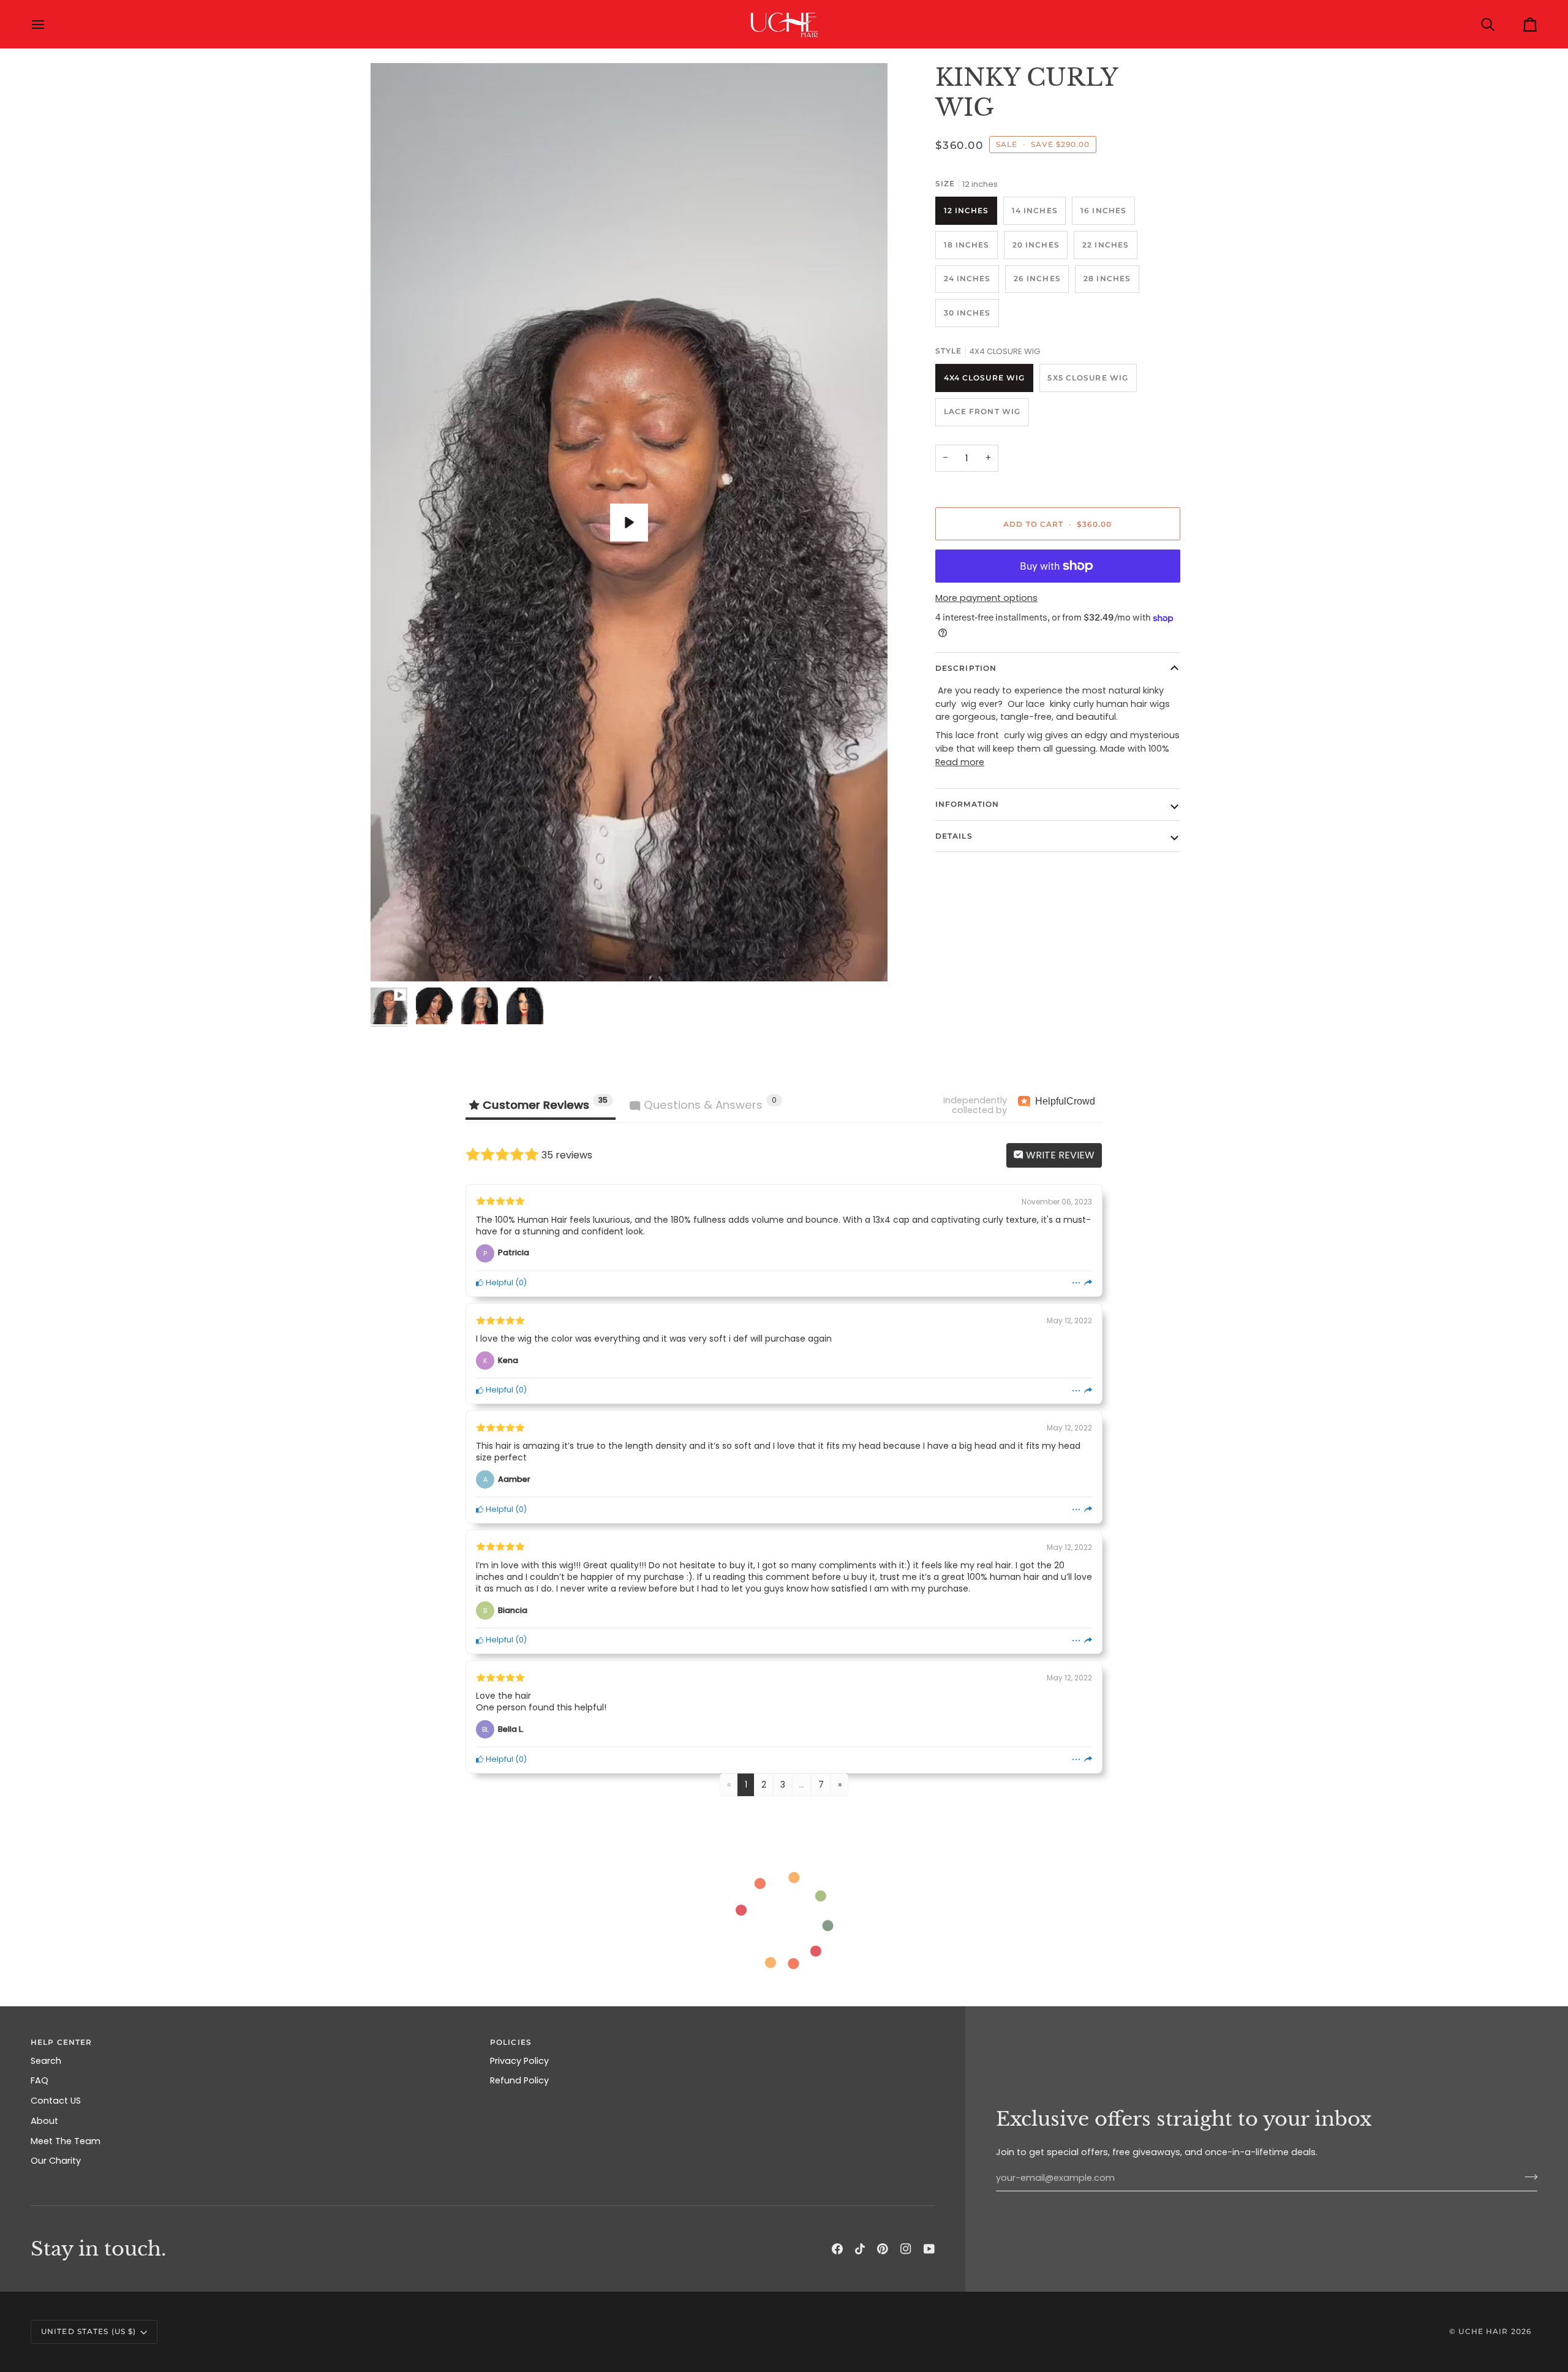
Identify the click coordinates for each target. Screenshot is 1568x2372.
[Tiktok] (860, 2249)
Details (954, 836)
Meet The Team (66, 2141)
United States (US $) (89, 2331)
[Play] (629, 523)
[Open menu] (49, 24)
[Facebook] (837, 2249)
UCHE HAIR (1483, 2331)
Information (967, 804)
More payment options (986, 598)
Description (966, 668)
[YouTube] (929, 2249)
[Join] (1527, 2177)
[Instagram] (906, 2249)
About (44, 2121)
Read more (960, 762)
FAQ (40, 2080)
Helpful (499, 1282)
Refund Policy (519, 2080)
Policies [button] (511, 2042)
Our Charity (56, 2161)
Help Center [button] (61, 2042)
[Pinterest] (883, 2249)
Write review (1059, 1155)
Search (46, 2061)
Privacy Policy (519, 2061)
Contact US (56, 2101)
